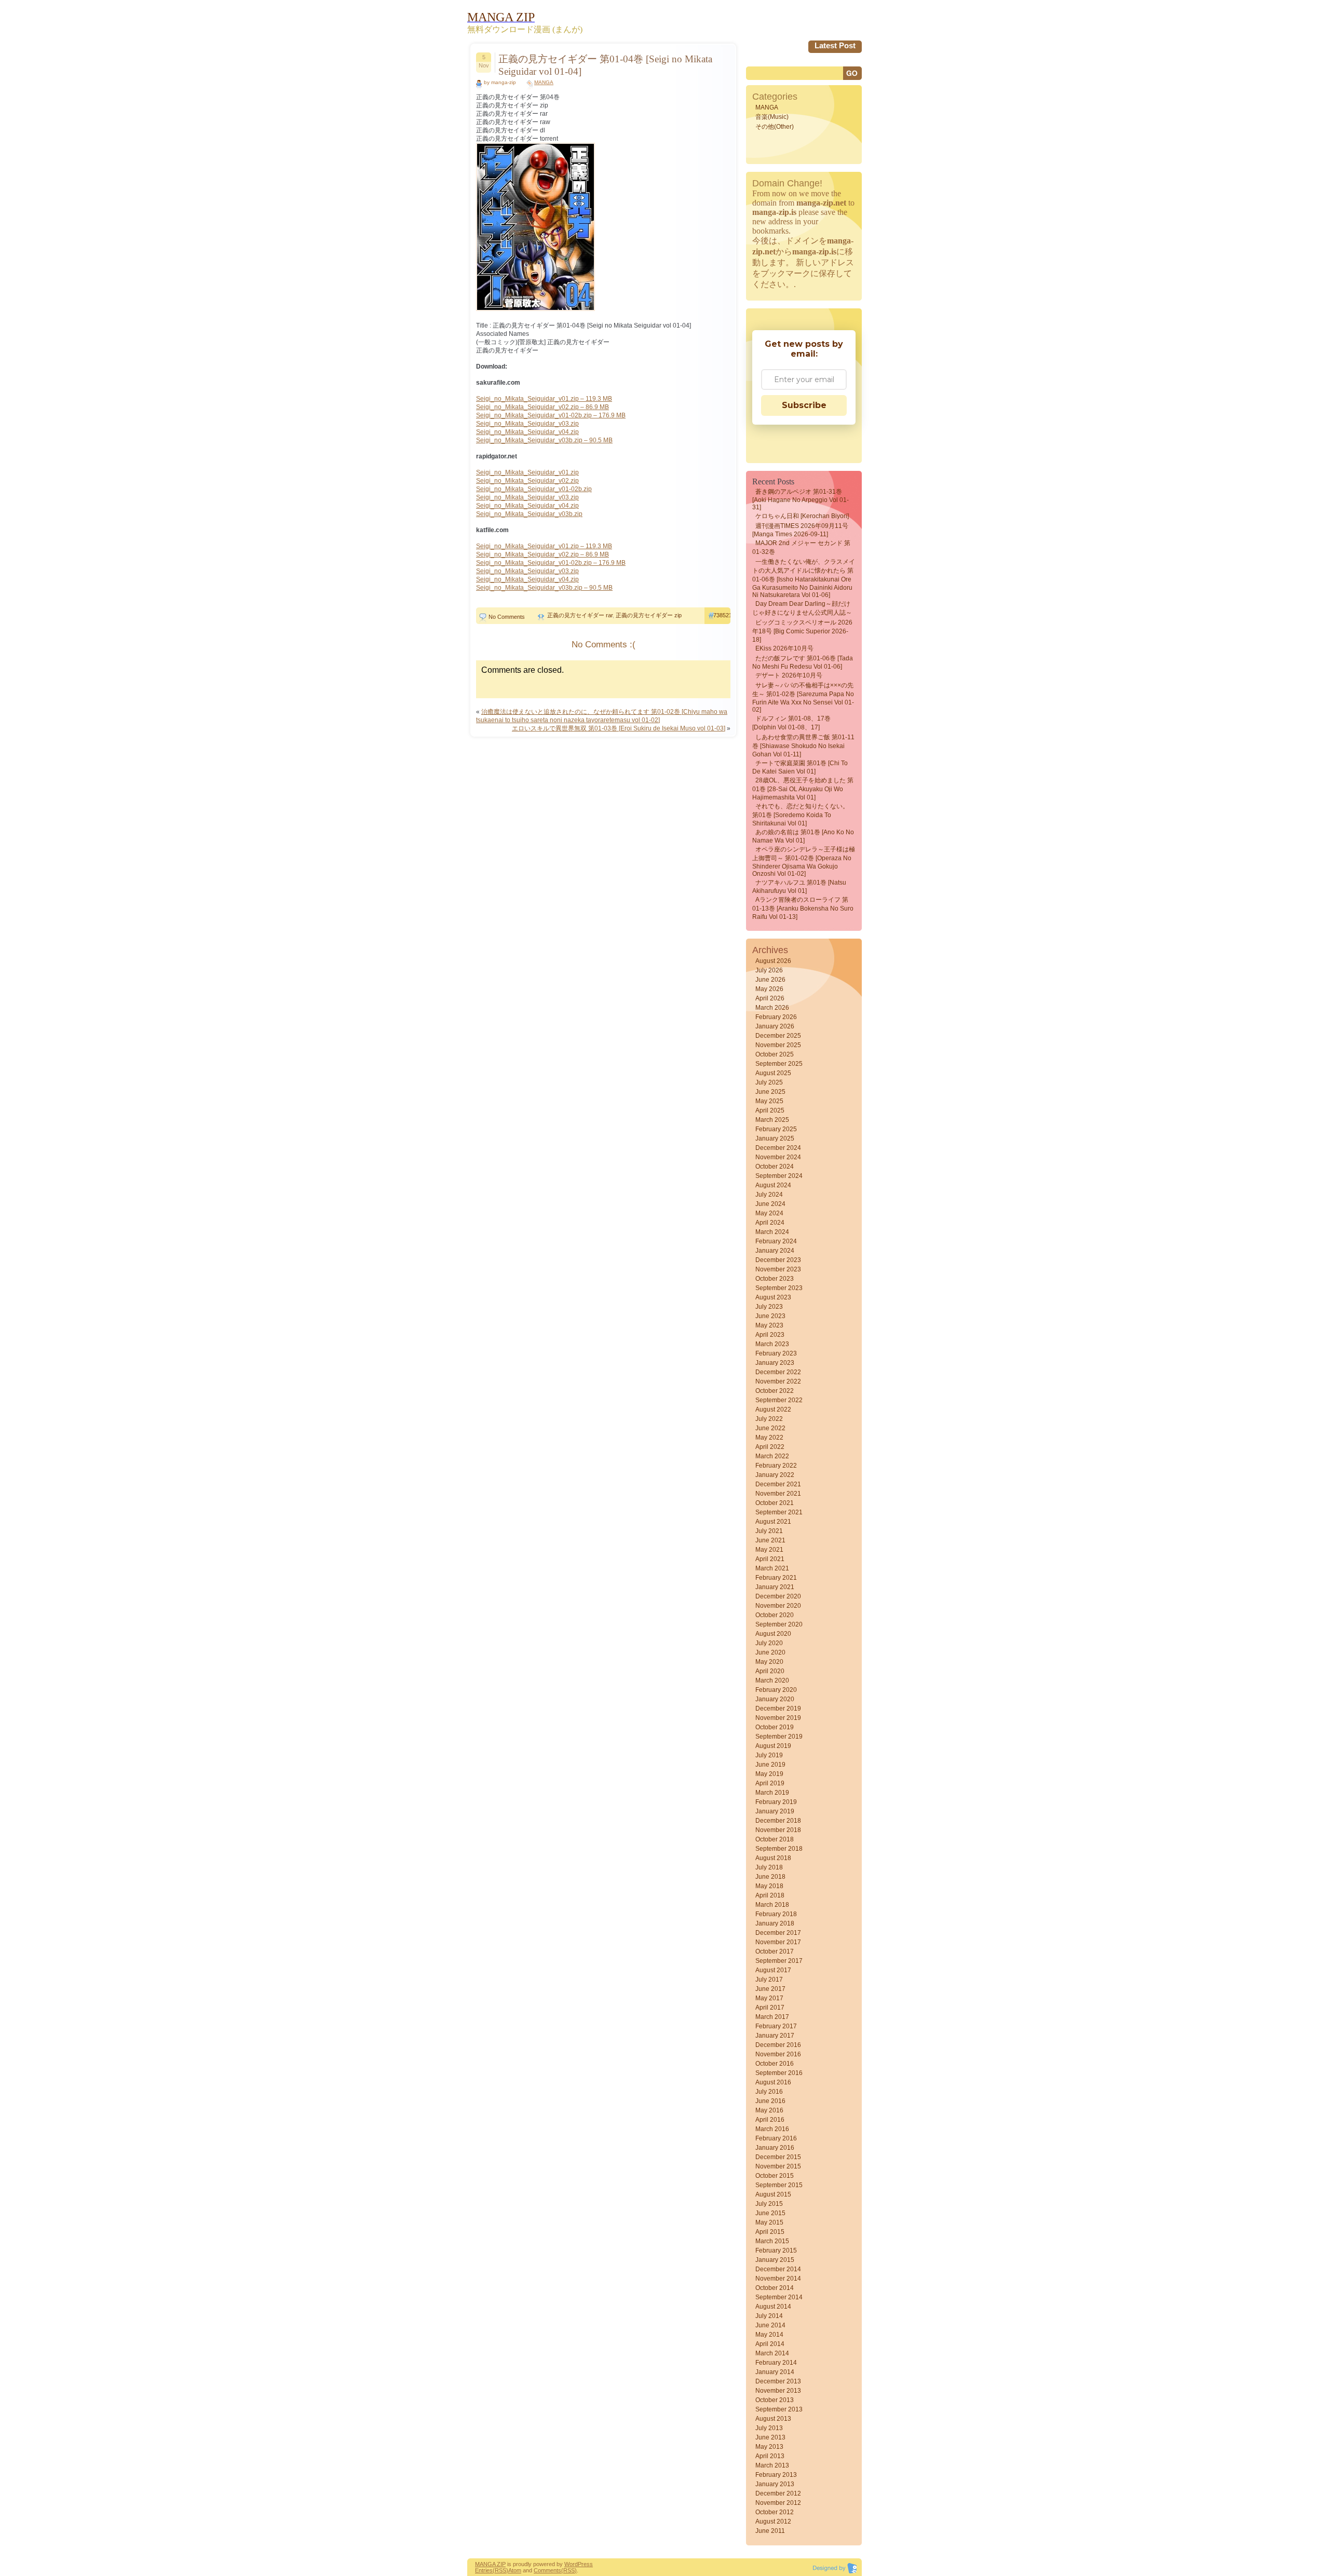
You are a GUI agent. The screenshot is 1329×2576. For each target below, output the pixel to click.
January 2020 (775, 1699)
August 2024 (773, 1185)
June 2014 (770, 2325)
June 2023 (770, 1316)
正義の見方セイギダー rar (580, 615)
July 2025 (769, 1082)
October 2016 (775, 2064)
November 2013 (778, 2391)
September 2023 (779, 1288)
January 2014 (775, 2372)
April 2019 (770, 1783)
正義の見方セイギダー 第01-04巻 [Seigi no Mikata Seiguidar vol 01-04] (605, 65)
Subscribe (804, 405)
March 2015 (772, 2241)
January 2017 (775, 2036)
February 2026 (776, 1017)
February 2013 (776, 2475)
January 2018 (775, 1923)
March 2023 (772, 1344)
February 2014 (776, 2363)
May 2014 (769, 2335)
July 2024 (769, 1195)
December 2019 (778, 1709)
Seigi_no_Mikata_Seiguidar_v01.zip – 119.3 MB (544, 399)
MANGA (544, 82)
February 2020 (776, 1690)
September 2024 (779, 1176)
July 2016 (769, 2092)
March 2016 (772, 2129)
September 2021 (779, 1512)
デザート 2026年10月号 (789, 675)
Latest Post (835, 45)
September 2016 (779, 2073)
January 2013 (775, 2484)
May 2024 (769, 1213)
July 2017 (769, 1980)
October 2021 (775, 1503)
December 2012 (778, 2493)
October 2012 (775, 2512)
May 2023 (769, 1325)
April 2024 (770, 1223)
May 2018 (769, 1886)
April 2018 (770, 1895)
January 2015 (775, 2260)
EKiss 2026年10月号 (784, 648)
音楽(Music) (772, 117)
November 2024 (778, 1157)
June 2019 (770, 1765)
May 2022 (769, 1438)
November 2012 (778, 2503)
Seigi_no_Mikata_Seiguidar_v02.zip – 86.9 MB (543, 407)
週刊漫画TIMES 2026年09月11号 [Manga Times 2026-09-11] (800, 530)
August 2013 (773, 2419)
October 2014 (775, 2288)
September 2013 (779, 2409)
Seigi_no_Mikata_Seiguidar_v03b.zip (529, 514)
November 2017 (778, 1942)
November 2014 (778, 2279)
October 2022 (775, 1391)
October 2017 (775, 1951)
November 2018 (778, 1830)
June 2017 (770, 1989)
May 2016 (769, 2110)
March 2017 (772, 2017)
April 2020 (770, 1671)
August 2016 (773, 2082)
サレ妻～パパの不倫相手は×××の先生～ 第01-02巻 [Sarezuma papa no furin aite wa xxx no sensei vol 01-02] (803, 697)
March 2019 (772, 1793)
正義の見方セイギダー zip (649, 615)
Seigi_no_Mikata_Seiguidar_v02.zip (527, 481)
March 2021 (772, 1568)
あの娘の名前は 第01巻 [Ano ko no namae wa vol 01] (803, 836)
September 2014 (779, 2297)
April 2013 (770, 2456)
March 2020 (772, 1680)
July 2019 (769, 1755)
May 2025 (769, 1101)
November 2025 (778, 1045)
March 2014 (772, 2353)
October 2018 (775, 1839)
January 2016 (775, 2148)
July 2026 (769, 970)
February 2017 (776, 2026)
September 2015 (779, 2185)
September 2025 (779, 1064)
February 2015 (776, 2250)
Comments (547, 2570)
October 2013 (775, 2400)
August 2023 (773, 1297)
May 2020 (769, 1662)
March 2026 (772, 1008)
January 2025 (775, 1138)
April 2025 (770, 1110)
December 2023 (778, 1260)
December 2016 (778, 2045)
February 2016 (776, 2138)
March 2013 (772, 2465)
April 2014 (770, 2344)
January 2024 (775, 1251)
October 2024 (775, 1167)
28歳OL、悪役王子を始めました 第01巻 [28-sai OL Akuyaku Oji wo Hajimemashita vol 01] (803, 789)
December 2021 (778, 1484)
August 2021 (773, 1522)
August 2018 (773, 1858)
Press (585, 2564)
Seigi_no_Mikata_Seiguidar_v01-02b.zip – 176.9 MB (551, 415)
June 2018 (770, 1877)
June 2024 (770, 1204)
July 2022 (769, 1419)
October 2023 (775, 1279)
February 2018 (776, 1914)
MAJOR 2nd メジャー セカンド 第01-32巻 (801, 547)
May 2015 (769, 2222)
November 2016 (778, 2054)
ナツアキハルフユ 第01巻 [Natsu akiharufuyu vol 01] (799, 887)
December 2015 (778, 2157)
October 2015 (775, 2176)
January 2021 (775, 1587)
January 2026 (775, 1026)
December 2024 (778, 1148)
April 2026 (770, 998)
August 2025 (773, 1073)
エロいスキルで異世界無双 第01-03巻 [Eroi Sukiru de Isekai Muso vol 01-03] (619, 728)
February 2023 (776, 1353)
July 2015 (769, 2204)
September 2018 (779, 1849)
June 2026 (770, 980)
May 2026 (769, 989)
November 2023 (778, 1269)
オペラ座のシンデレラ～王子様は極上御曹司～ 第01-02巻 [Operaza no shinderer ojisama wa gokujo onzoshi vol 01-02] (804, 862)
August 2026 (773, 961)
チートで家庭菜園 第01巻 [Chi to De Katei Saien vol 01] (800, 767)
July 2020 (769, 1643)
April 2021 (770, 1559)
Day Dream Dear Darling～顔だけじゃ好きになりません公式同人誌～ (802, 608)
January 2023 (775, 1363)
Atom (515, 2570)
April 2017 (770, 2008)
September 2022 (779, 1400)
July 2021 (769, 1531)
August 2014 (773, 2307)
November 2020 (778, 1606)
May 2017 (769, 1998)
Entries (484, 2570)
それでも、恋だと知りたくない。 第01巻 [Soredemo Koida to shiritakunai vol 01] (801, 815)
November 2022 (778, 1381)
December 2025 (778, 1036)
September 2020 (779, 1624)
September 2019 (779, 1737)
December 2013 (778, 2381)
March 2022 (772, 1456)
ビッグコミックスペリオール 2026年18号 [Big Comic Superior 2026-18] (802, 631)
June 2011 (770, 2531)
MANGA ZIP (490, 2564)
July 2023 (769, 1307)
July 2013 (769, 2428)
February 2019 (776, 1802)
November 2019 (778, 1718)
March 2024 (772, 1232)
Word (571, 2564)
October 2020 (775, 1615)
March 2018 (772, 1905)
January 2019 (775, 1811)
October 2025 (775, 1054)
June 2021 (770, 1540)
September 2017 (779, 1961)
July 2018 (769, 1867)
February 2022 (776, 1466)
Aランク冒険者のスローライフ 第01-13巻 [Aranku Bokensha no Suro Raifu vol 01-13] (803, 908)
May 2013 (769, 2447)
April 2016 (770, 2120)
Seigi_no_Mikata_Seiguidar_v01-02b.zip (534, 489)
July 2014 (769, 2316)
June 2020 (770, 1652)
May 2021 (769, 1550)
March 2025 (772, 1120)
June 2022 (770, 1428)
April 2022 (770, 1447)
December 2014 (778, 2269)
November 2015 (778, 2166)
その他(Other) (775, 127)
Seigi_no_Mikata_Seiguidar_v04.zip (527, 432)
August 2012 (773, 2521)
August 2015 (773, 2194)
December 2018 (778, 1821)
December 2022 (778, 1372)
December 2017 (778, 1933)
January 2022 (775, 1475)
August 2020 (773, 1634)
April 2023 (770, 1335)
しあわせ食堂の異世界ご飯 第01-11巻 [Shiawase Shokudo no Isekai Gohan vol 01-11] (803, 746)
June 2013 (770, 2437)
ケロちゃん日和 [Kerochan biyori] (802, 516)
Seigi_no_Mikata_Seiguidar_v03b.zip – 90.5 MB (544, 440)
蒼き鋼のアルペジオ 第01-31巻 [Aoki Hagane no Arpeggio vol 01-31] (801, 499)
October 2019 (775, 1727)
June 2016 (770, 2101)
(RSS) (500, 2570)
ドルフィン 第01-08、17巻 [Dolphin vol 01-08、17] (791, 723)
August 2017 (773, 1970)
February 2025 (776, 1129)
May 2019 (769, 1774)
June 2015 (770, 2213)
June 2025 (770, 1092)
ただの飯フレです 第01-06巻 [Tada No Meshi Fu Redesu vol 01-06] (803, 662)
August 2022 (773, 1409)
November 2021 (778, 1494)
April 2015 (770, 2232)
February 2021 (776, 1578)
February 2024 (776, 1241)
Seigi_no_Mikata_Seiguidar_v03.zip (527, 424)
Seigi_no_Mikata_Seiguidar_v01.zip (527, 472)
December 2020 (778, 1596)
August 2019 (773, 1746)
